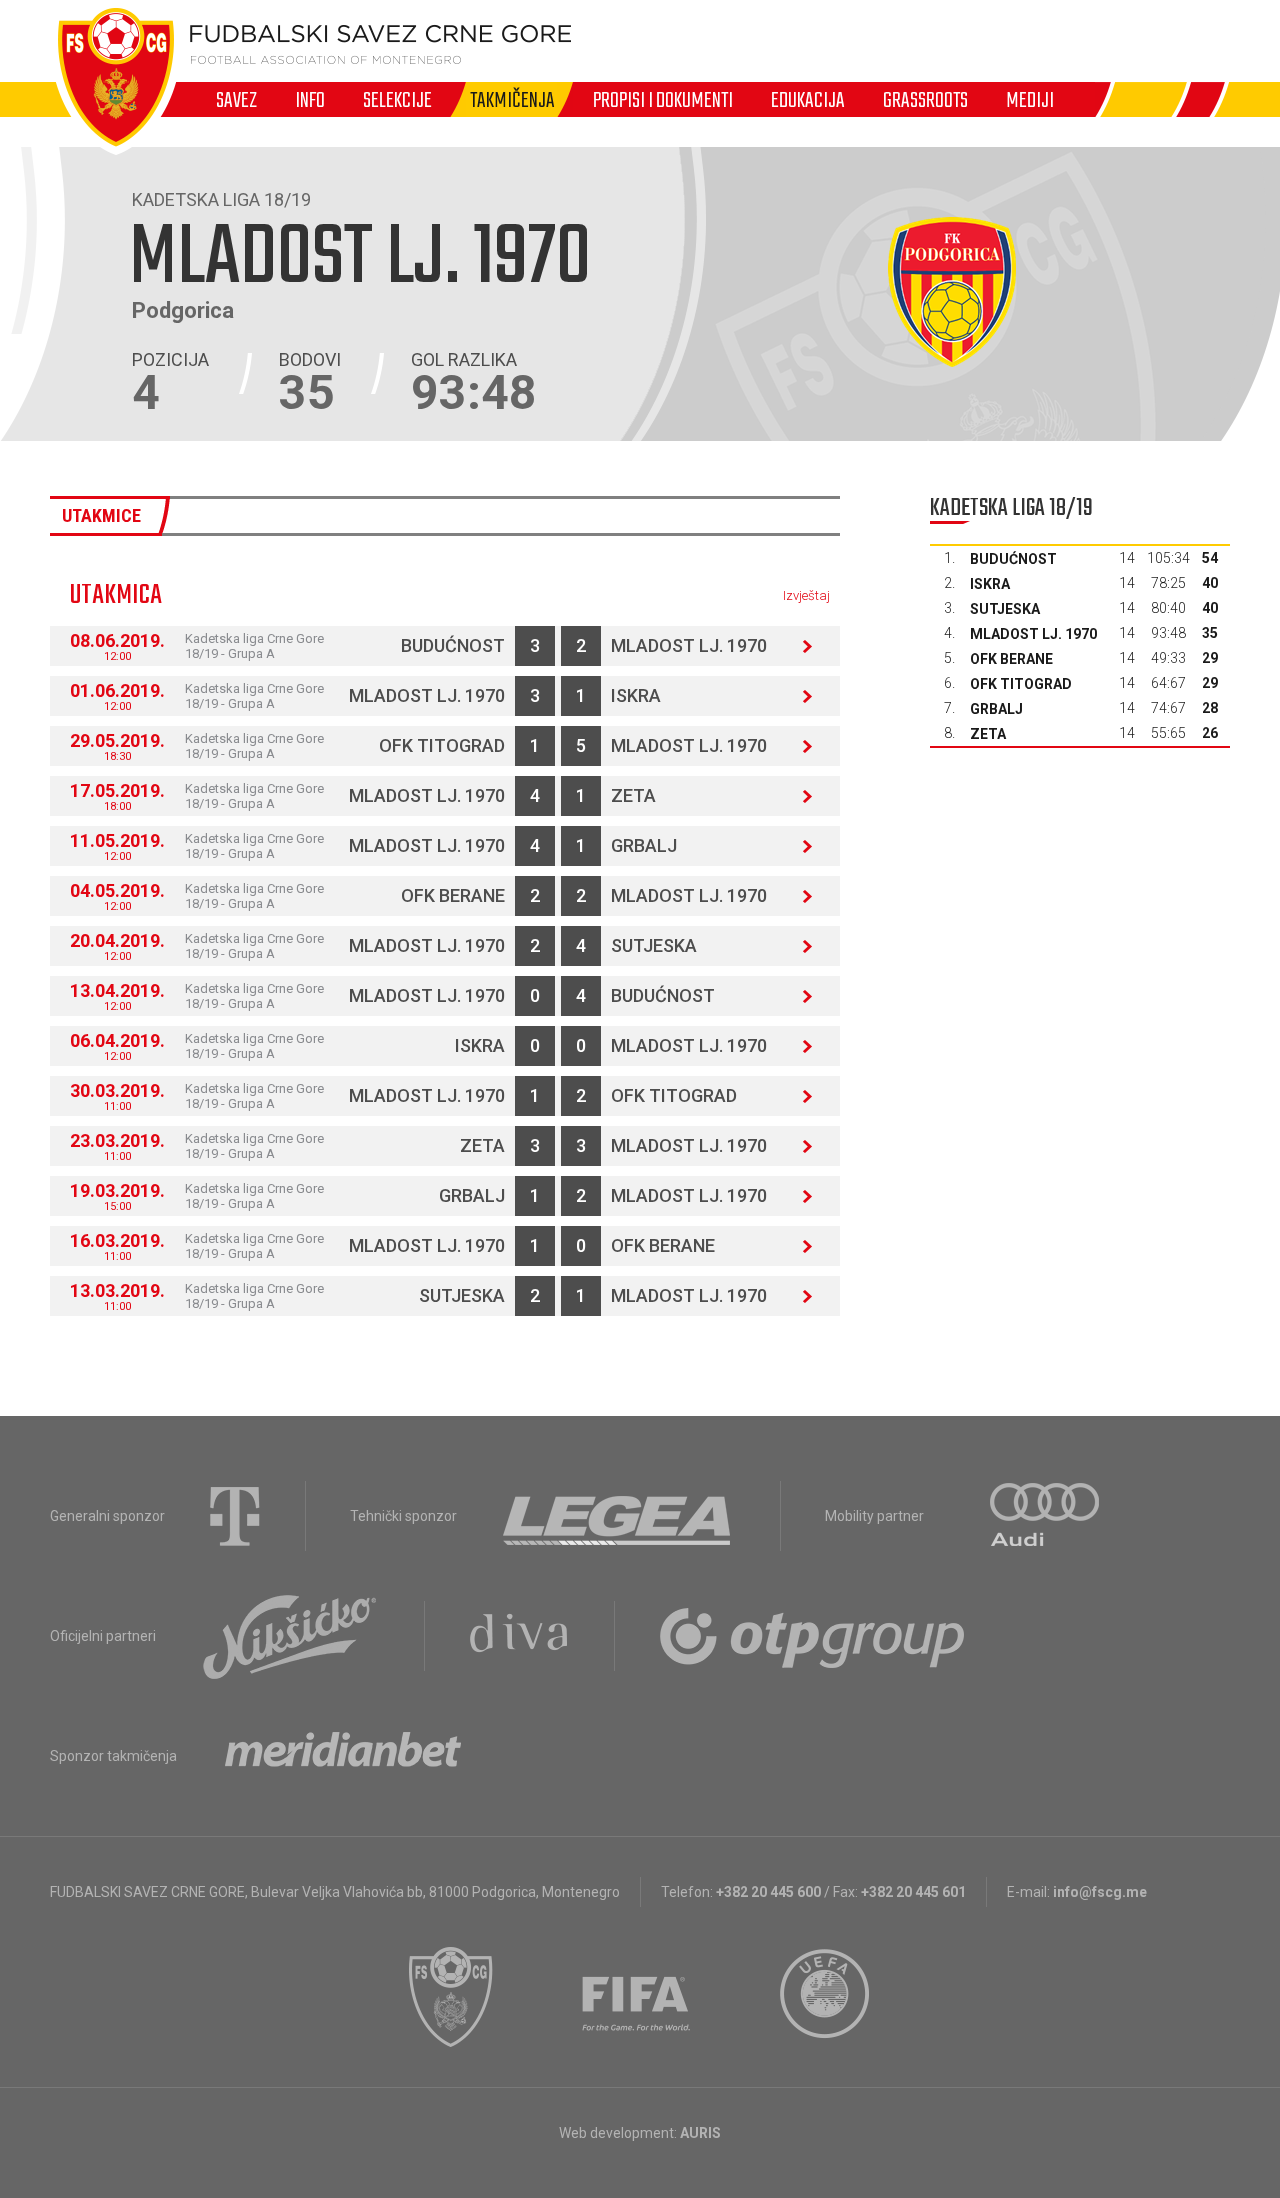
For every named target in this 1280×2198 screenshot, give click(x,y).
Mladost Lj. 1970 (689, 645)
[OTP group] (813, 1636)
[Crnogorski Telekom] (235, 1516)
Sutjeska (654, 945)
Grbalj (644, 845)
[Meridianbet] (343, 1756)
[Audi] (1046, 1516)
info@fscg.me (1100, 1892)
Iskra (636, 695)
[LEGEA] (618, 1516)
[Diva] (519, 1636)
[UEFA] (826, 1997)
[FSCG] (451, 1997)
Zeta (633, 795)
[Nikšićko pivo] (290, 1636)
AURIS (700, 2133)
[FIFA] (637, 1997)
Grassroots (925, 100)
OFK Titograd (442, 745)
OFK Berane (453, 895)
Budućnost (453, 645)
